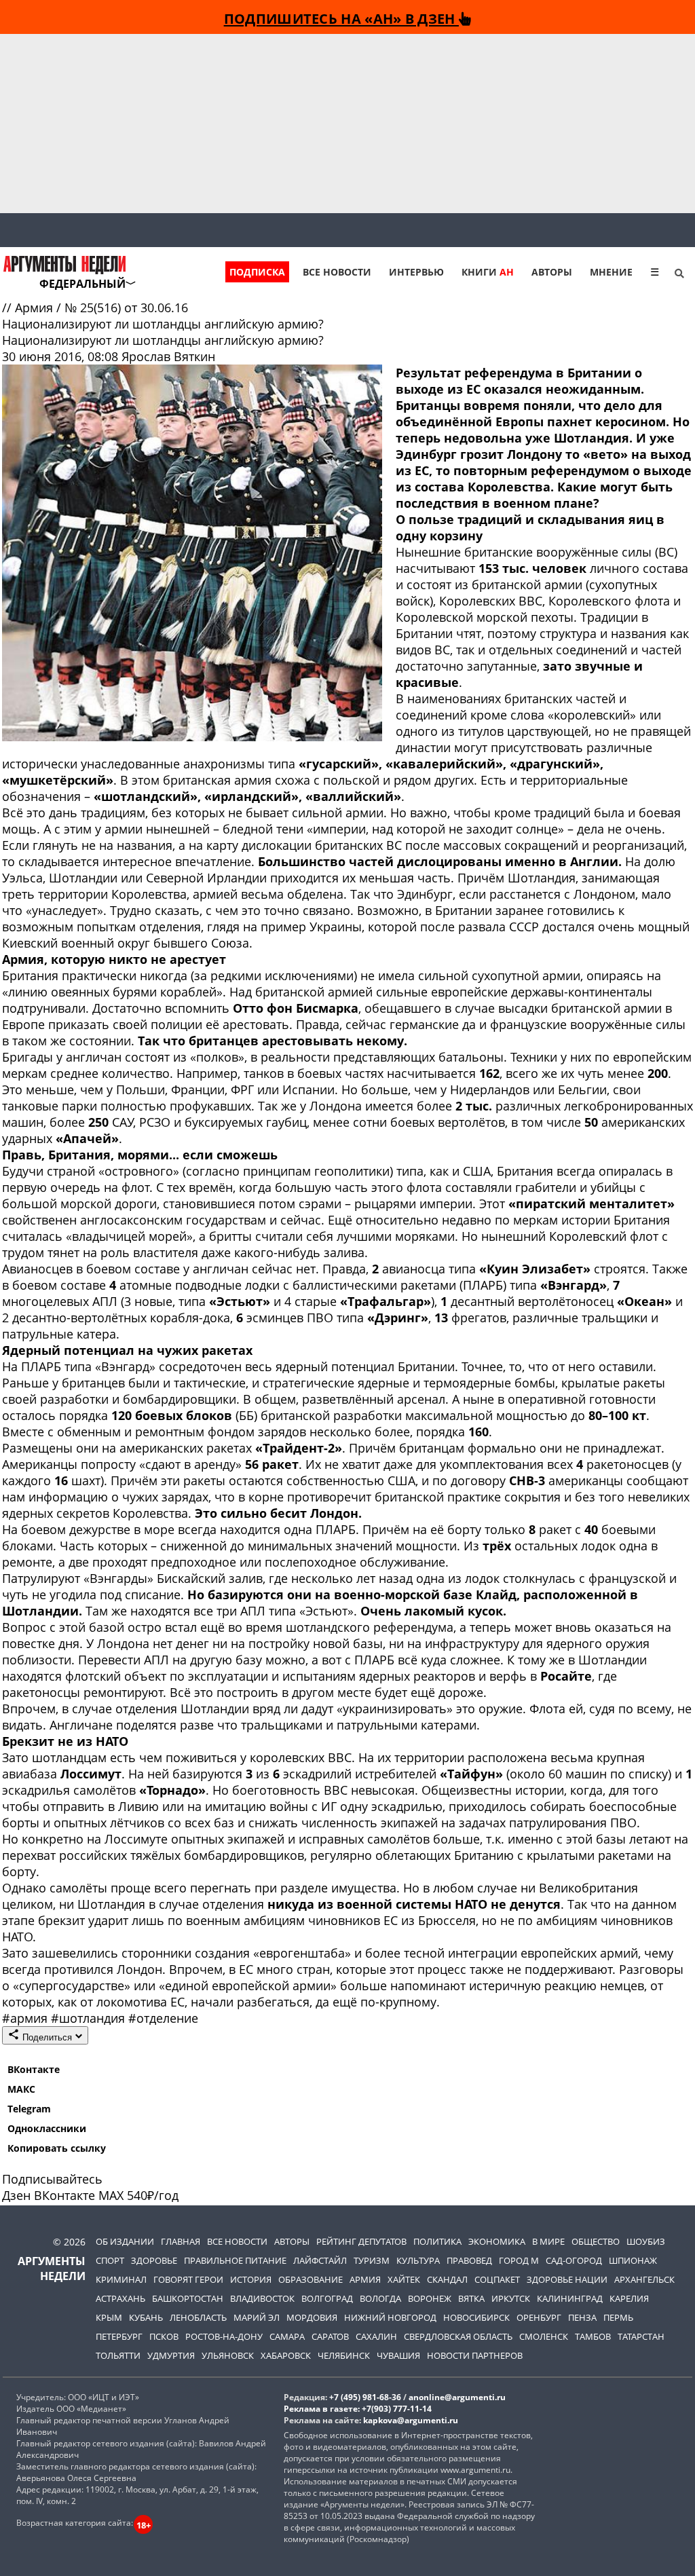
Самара (287, 2336)
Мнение (611, 272)
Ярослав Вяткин (168, 356)
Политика (437, 2241)
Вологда (380, 2298)
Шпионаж (633, 2260)
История (251, 2279)
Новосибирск (476, 2317)
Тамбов (593, 2336)
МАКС (21, 2089)
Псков (164, 2336)
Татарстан (641, 2336)
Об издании (125, 2241)
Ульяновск (228, 2355)
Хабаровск (286, 2355)
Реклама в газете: (322, 2409)
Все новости (337, 272)
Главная (181, 2241)
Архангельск (644, 2279)
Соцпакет (497, 2279)
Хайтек (404, 2279)
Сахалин (376, 2336)
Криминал (121, 2279)
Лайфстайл (320, 2260)
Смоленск (544, 2336)
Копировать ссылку (57, 2148)
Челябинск (344, 2355)
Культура (418, 2260)
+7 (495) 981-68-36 (365, 2397)
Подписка (257, 272)
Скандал (447, 2279)
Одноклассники (47, 2128)
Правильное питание (235, 2260)
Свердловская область (458, 2336)
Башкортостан (188, 2298)
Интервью (416, 272)
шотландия (90, 2018)
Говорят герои (188, 2279)
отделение (163, 2018)
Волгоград (327, 2298)
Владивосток (262, 2298)
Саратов (330, 2336)
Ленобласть (198, 2317)
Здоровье (154, 2260)
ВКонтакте (34, 2069)
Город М (519, 2260)
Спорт (110, 2260)
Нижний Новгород (390, 2317)
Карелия (629, 2298)
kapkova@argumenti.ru (411, 2420)
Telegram (29, 2109)
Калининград (570, 2298)
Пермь (618, 2317)
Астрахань (120, 2298)
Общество (596, 2241)
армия (26, 2018)
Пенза (582, 2317)
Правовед (469, 2260)
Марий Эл (257, 2317)
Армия (36, 307)
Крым (109, 2317)
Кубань (146, 2317)
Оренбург (539, 2317)
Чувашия (398, 2355)
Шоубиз (646, 2241)
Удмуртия (171, 2355)
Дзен (16, 2195)
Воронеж (430, 2298)
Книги (488, 272)
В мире (548, 2241)
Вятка (471, 2298)
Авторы (552, 272)
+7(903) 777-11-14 (397, 2409)
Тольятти (118, 2355)
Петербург (119, 2336)
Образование (311, 2279)
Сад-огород (574, 2260)
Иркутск (511, 2298)
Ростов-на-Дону (224, 2336)
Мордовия (312, 2317)
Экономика (497, 2241)
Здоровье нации (567, 2279)
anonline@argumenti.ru (457, 2397)
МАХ (111, 2195)
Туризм (372, 2260)
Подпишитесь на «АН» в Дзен (341, 18)
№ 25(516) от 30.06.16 (126, 307)
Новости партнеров (475, 2355)
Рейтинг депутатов (361, 2241)
